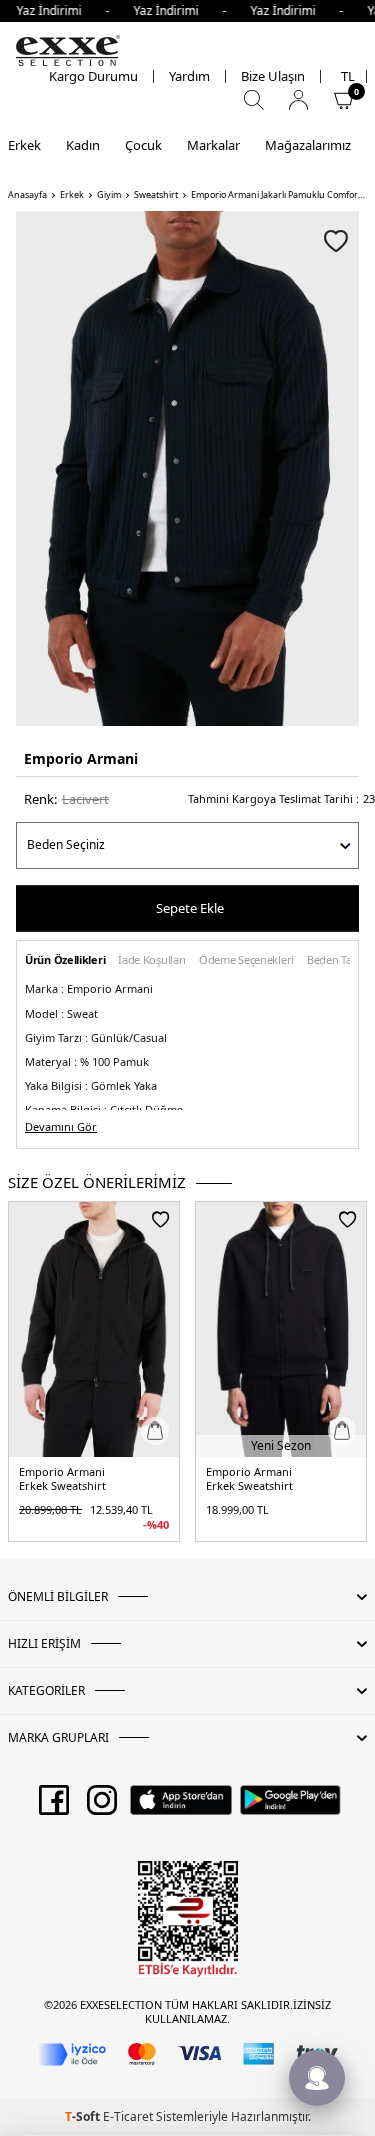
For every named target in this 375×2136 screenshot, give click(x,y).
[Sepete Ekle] (155, 1431)
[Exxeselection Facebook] (54, 1807)
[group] (187, 468)
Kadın (83, 145)
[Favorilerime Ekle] (160, 1219)
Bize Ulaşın (273, 76)
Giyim (109, 195)
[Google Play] (290, 1807)
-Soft (84, 2116)
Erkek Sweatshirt (62, 1486)
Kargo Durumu (93, 76)
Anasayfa (27, 195)
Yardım (189, 76)
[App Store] (180, 1807)
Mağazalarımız (308, 145)
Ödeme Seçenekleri (246, 960)
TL (348, 76)
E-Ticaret (128, 2116)
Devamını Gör (61, 1127)
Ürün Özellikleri (65, 960)
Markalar (213, 145)
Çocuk (143, 145)
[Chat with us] (317, 2078)
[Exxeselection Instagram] (102, 1807)
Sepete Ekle (190, 908)
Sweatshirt (156, 195)
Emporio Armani (81, 758)
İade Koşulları (152, 960)
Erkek (24, 145)
